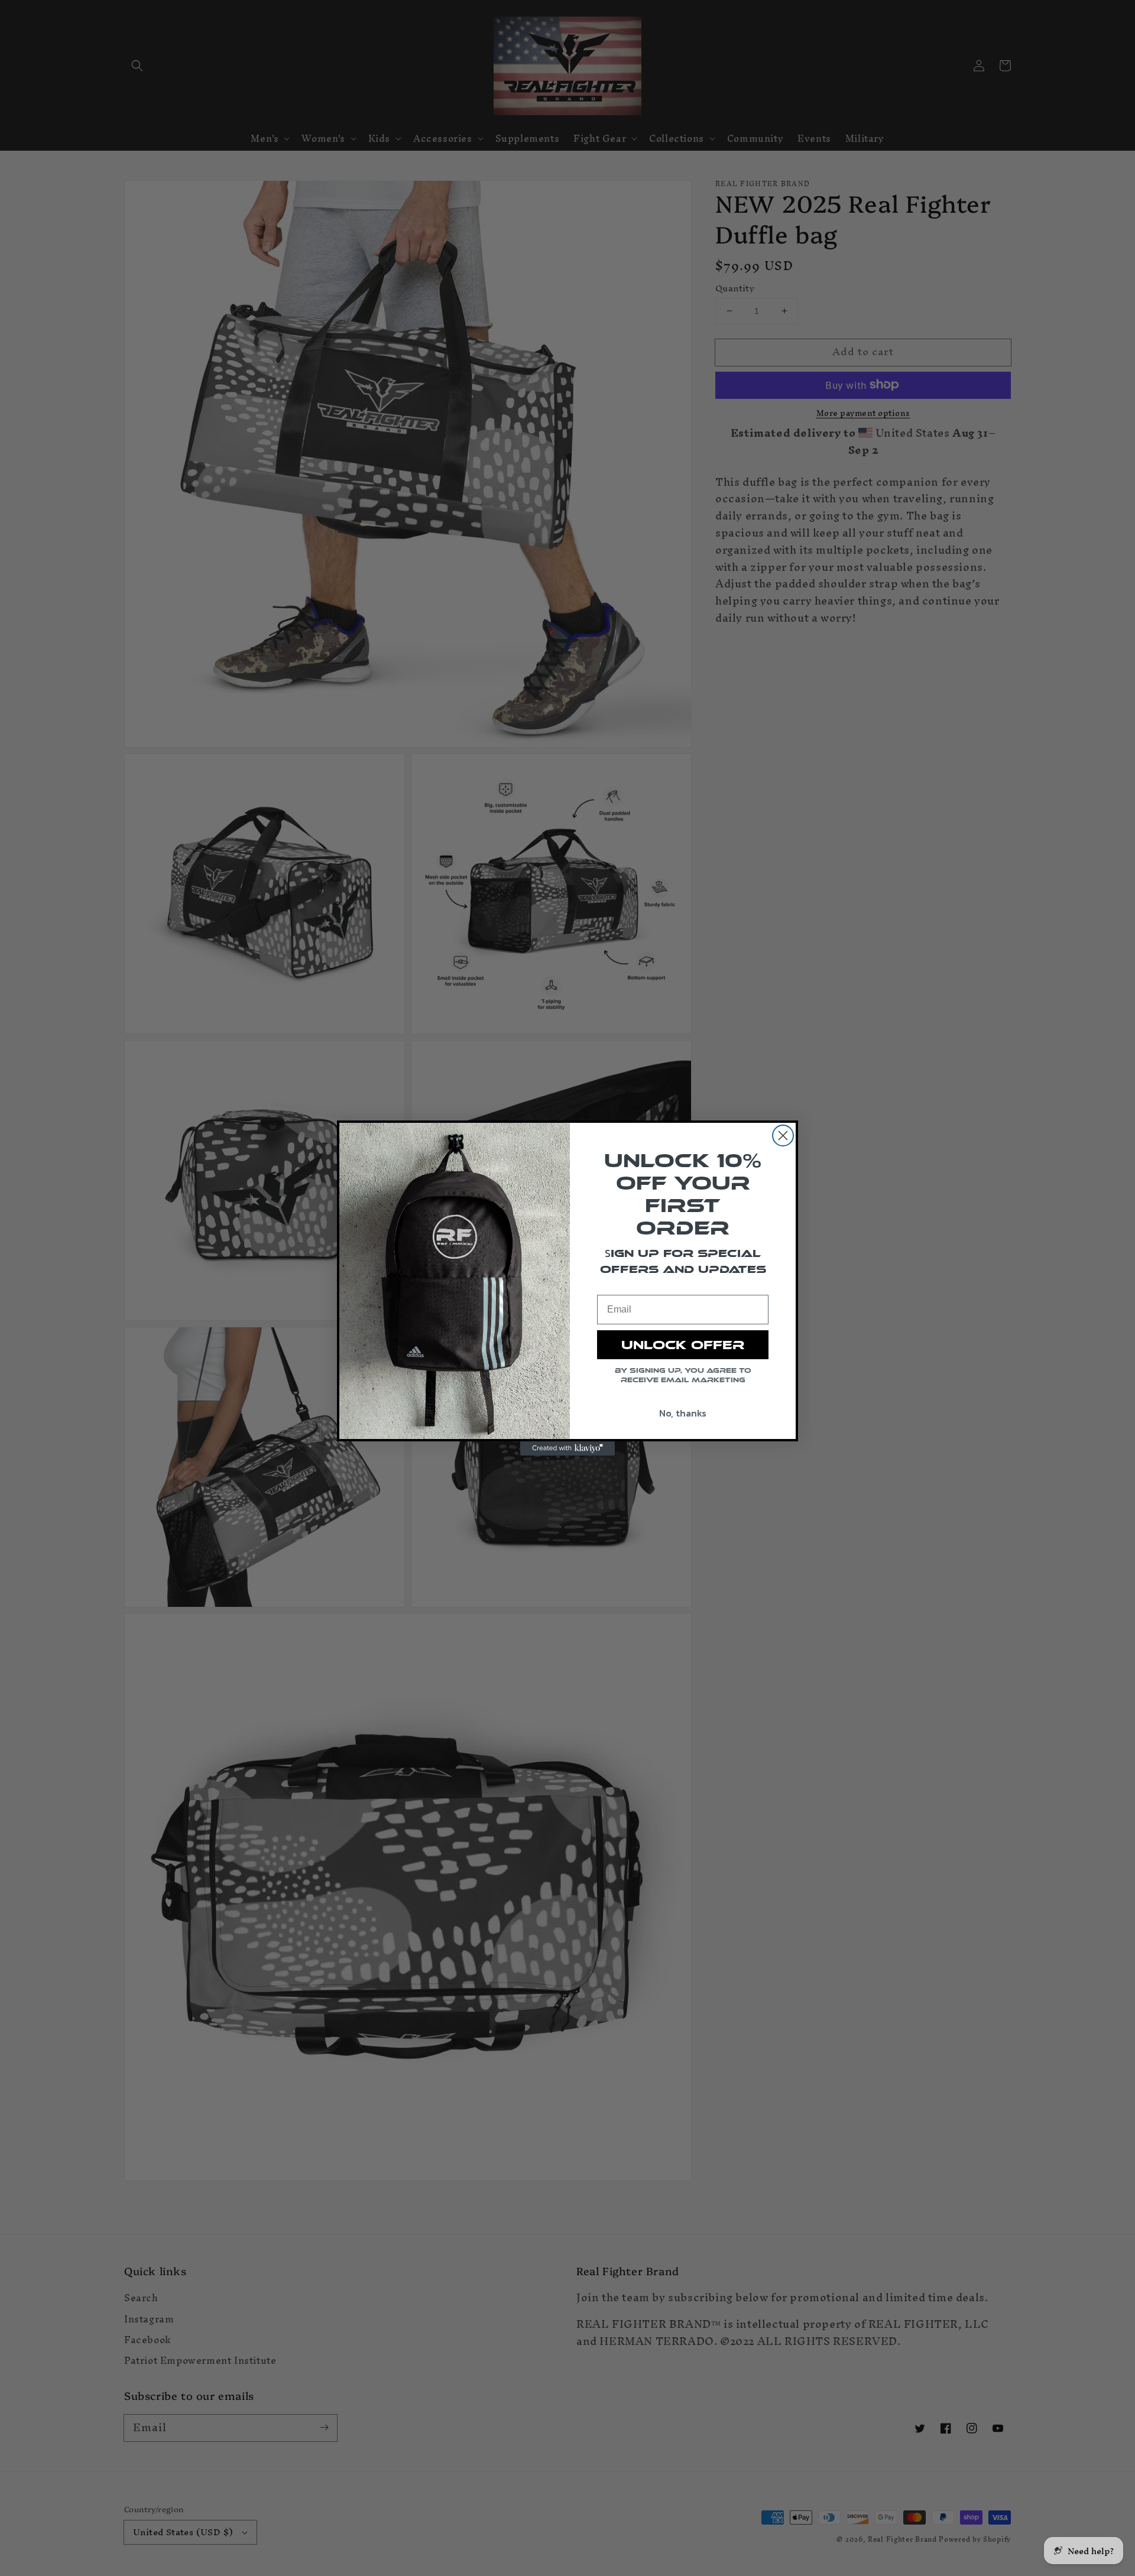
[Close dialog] (783, 1136)
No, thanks (683, 1413)
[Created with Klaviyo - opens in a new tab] (567, 1448)
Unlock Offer (683, 1345)
